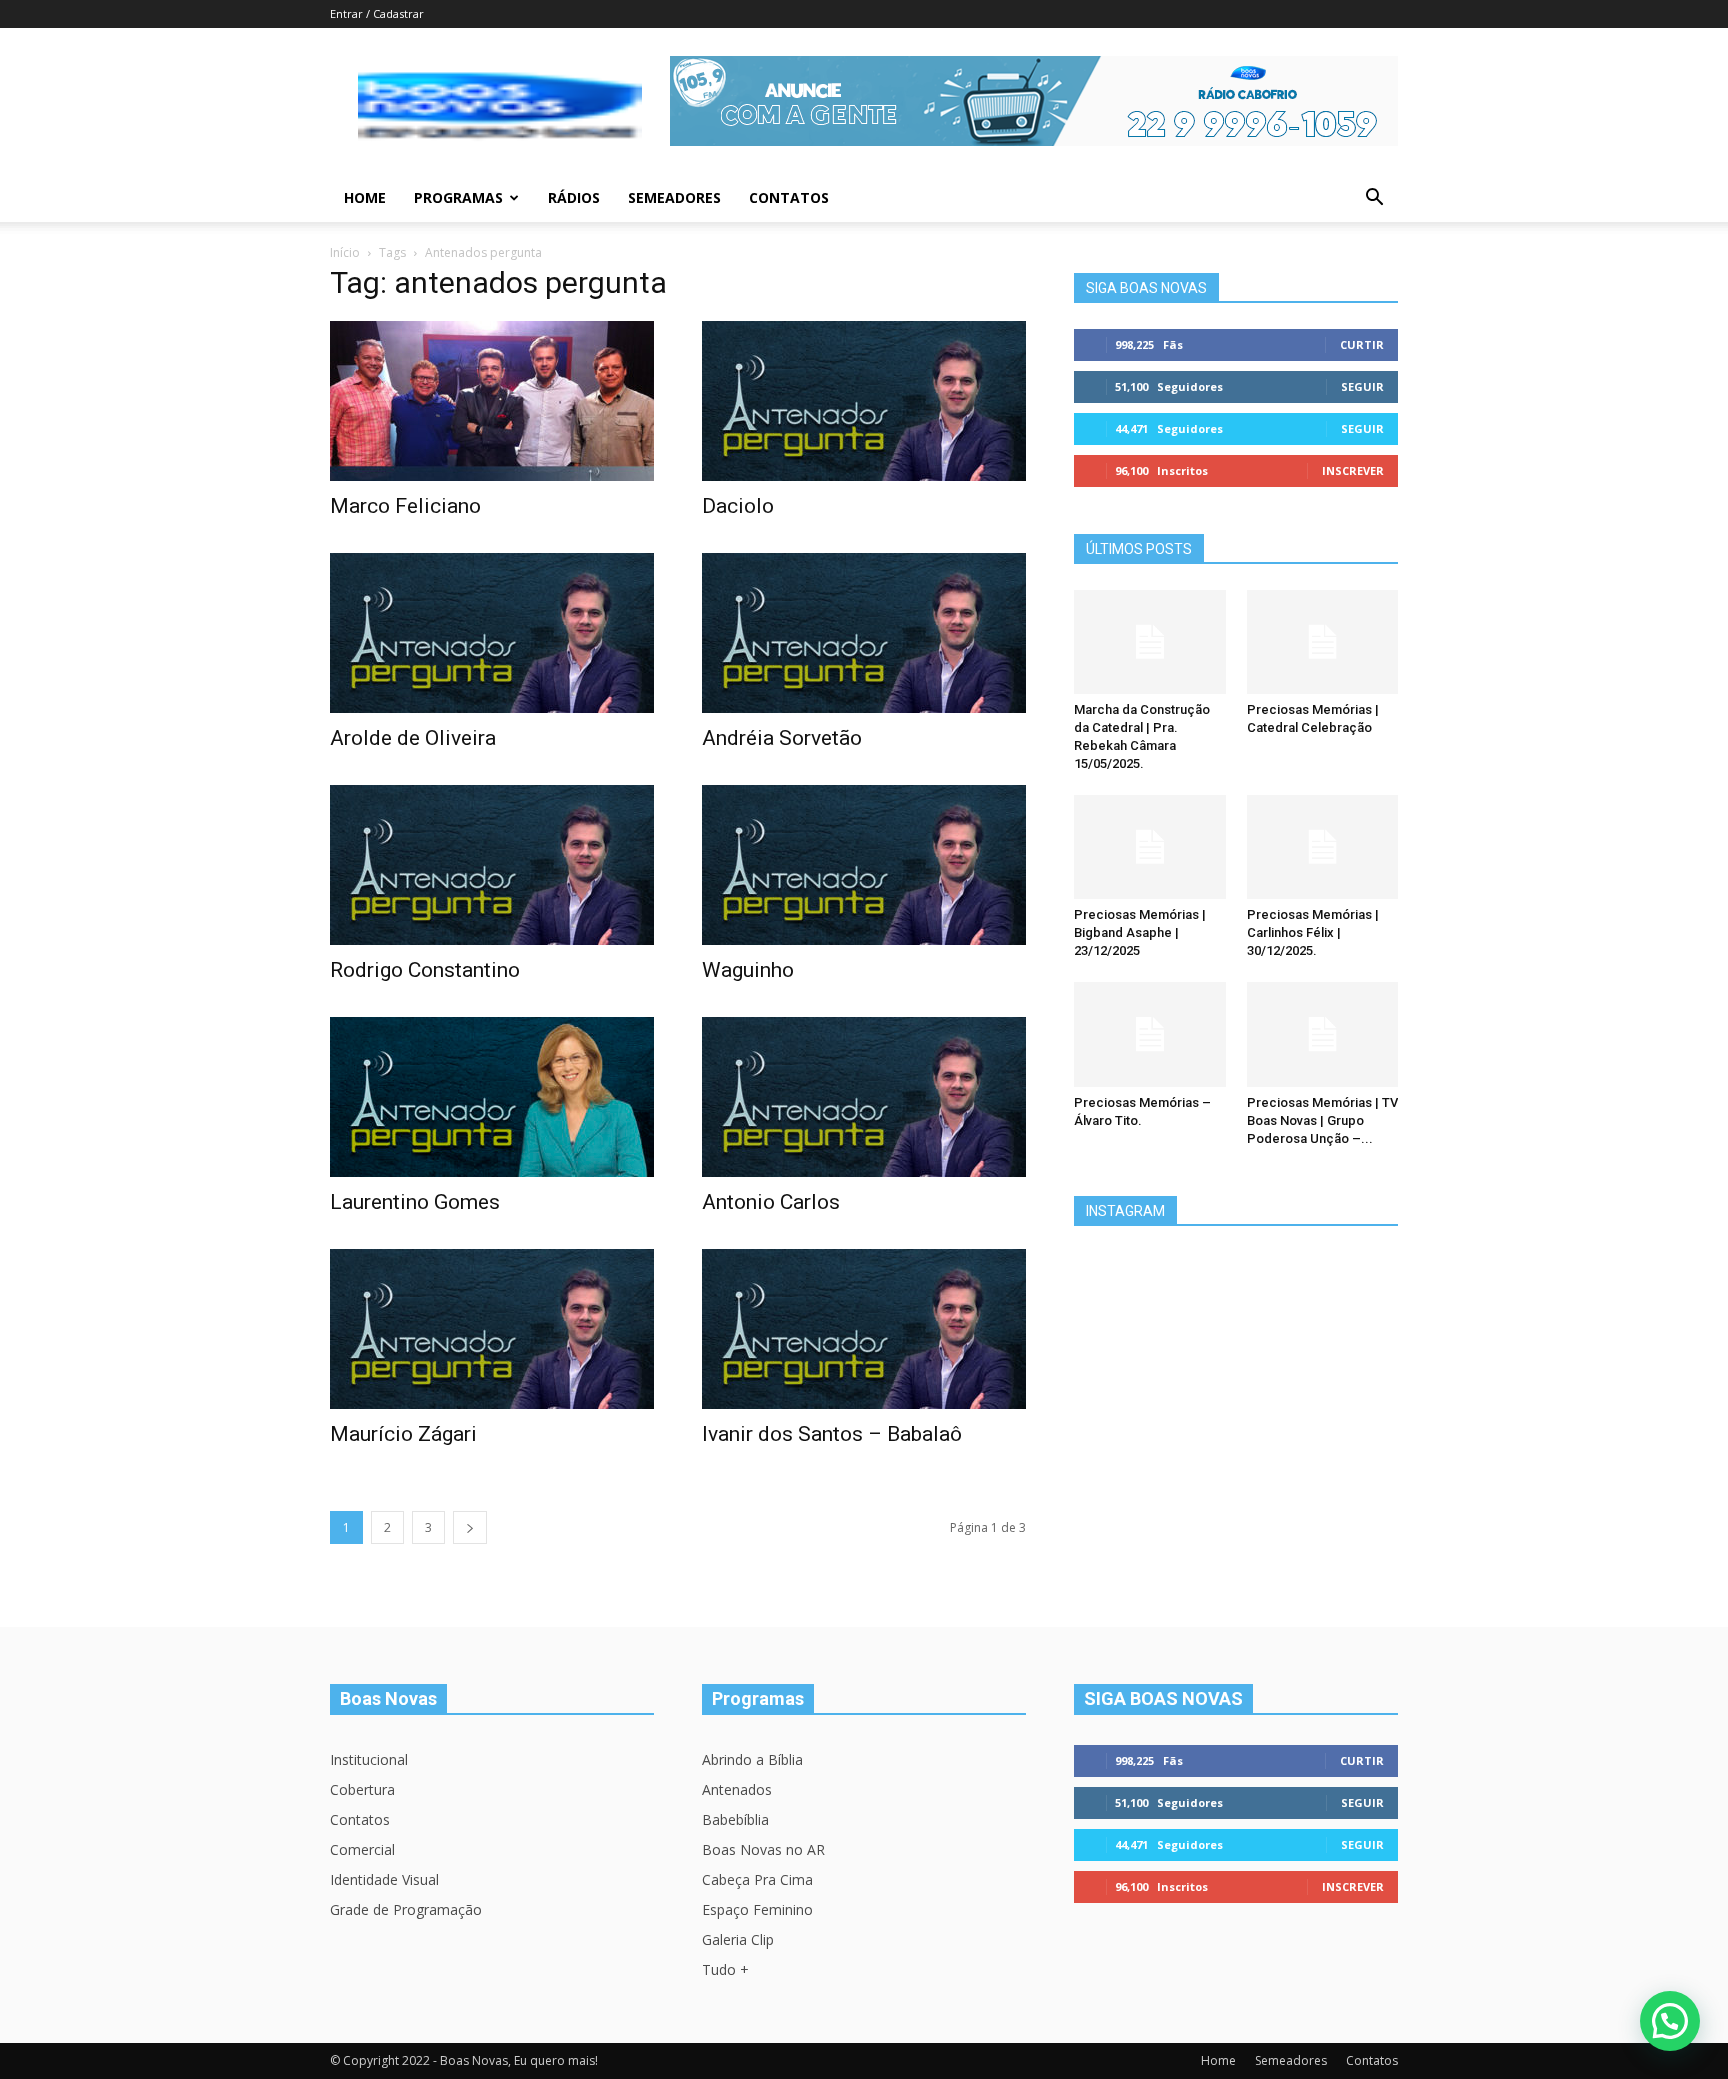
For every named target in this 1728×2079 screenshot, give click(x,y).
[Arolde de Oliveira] (492, 633)
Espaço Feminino (757, 1909)
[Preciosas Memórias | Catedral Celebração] (1323, 642)
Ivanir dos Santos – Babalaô (832, 1434)
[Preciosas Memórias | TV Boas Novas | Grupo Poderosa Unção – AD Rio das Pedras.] (1323, 1034)
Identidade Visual (384, 1879)
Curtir (1362, 344)
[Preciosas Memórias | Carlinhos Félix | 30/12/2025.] (1323, 847)
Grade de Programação (406, 1909)
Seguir (1362, 386)
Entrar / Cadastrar (377, 13)
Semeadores (674, 197)
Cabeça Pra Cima (757, 1879)
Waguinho (748, 970)
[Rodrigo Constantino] (492, 865)
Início (345, 252)
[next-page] (470, 1527)
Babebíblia (735, 1819)
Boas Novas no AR (763, 1849)
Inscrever (1353, 470)
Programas (458, 197)
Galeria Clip (738, 1939)
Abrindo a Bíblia (752, 1759)
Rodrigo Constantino (425, 970)
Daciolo (738, 506)
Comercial (362, 1849)
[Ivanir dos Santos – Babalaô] (864, 1329)
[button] (1374, 199)
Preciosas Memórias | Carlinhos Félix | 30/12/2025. (1313, 932)
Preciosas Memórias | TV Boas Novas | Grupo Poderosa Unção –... (1322, 1120)
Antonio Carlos (771, 1202)
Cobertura (362, 1789)
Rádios (574, 197)
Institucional (369, 1759)
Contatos (789, 197)
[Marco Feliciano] (492, 401)
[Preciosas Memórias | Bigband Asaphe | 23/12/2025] (1150, 847)
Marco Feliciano (405, 506)
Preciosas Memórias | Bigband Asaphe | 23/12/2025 (1140, 932)
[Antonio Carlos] (864, 1097)
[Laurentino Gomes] (492, 1097)
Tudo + (725, 1969)
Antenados (737, 1789)
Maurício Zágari (403, 1434)
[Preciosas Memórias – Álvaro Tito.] (1150, 1034)
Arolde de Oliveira (413, 738)
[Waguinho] (864, 865)
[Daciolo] (864, 401)
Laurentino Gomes (415, 1202)
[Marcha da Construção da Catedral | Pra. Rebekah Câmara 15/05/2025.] (1150, 642)
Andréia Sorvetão (782, 738)
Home (365, 197)
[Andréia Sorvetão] (864, 633)
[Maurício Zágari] (492, 1329)
